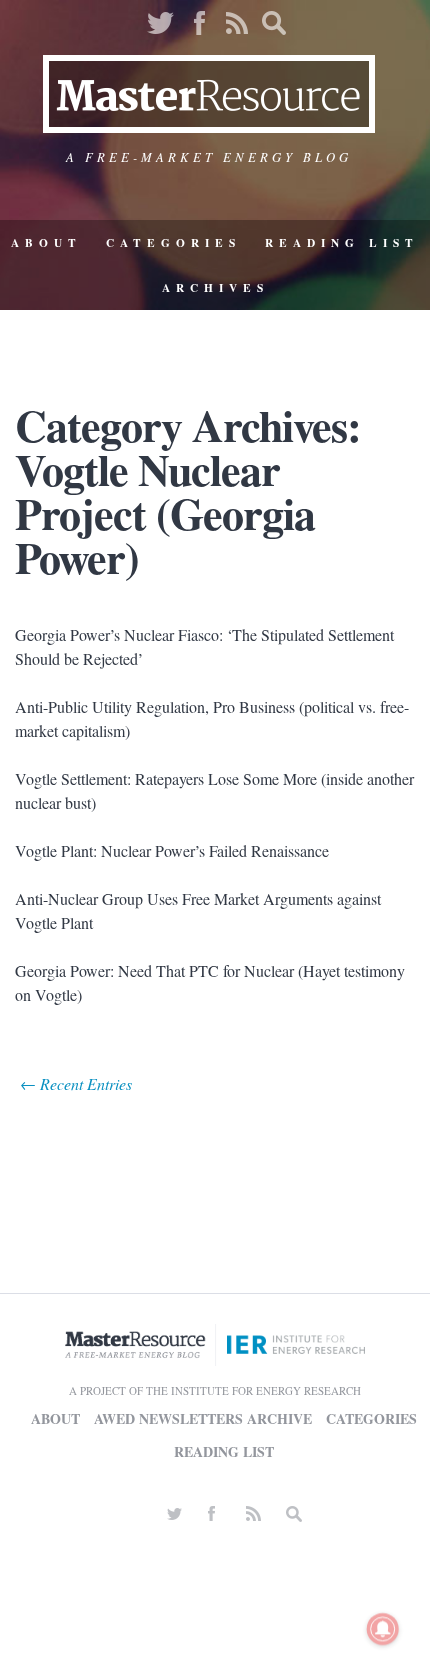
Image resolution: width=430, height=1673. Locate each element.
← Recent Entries (76, 1083)
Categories (173, 242)
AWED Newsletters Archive (203, 1418)
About (46, 242)
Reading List (342, 242)
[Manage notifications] (383, 1629)
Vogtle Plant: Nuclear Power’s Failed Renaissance (172, 850)
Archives (215, 287)
